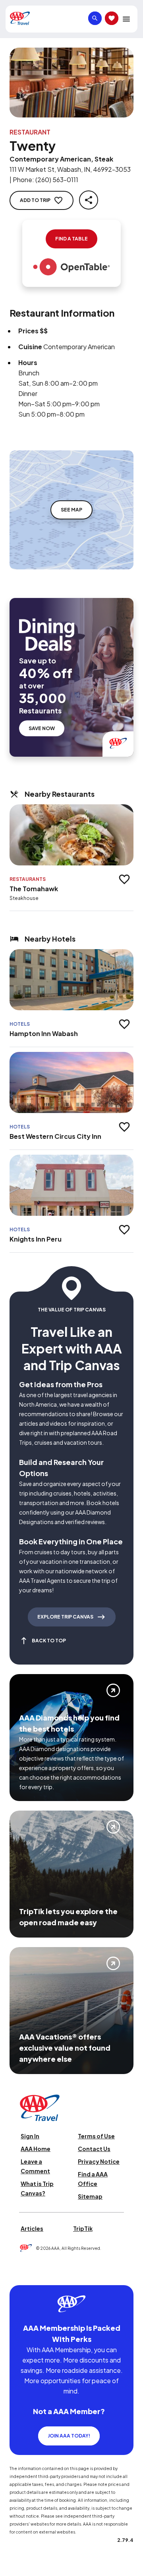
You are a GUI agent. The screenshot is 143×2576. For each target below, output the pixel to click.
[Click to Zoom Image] (71, 83)
